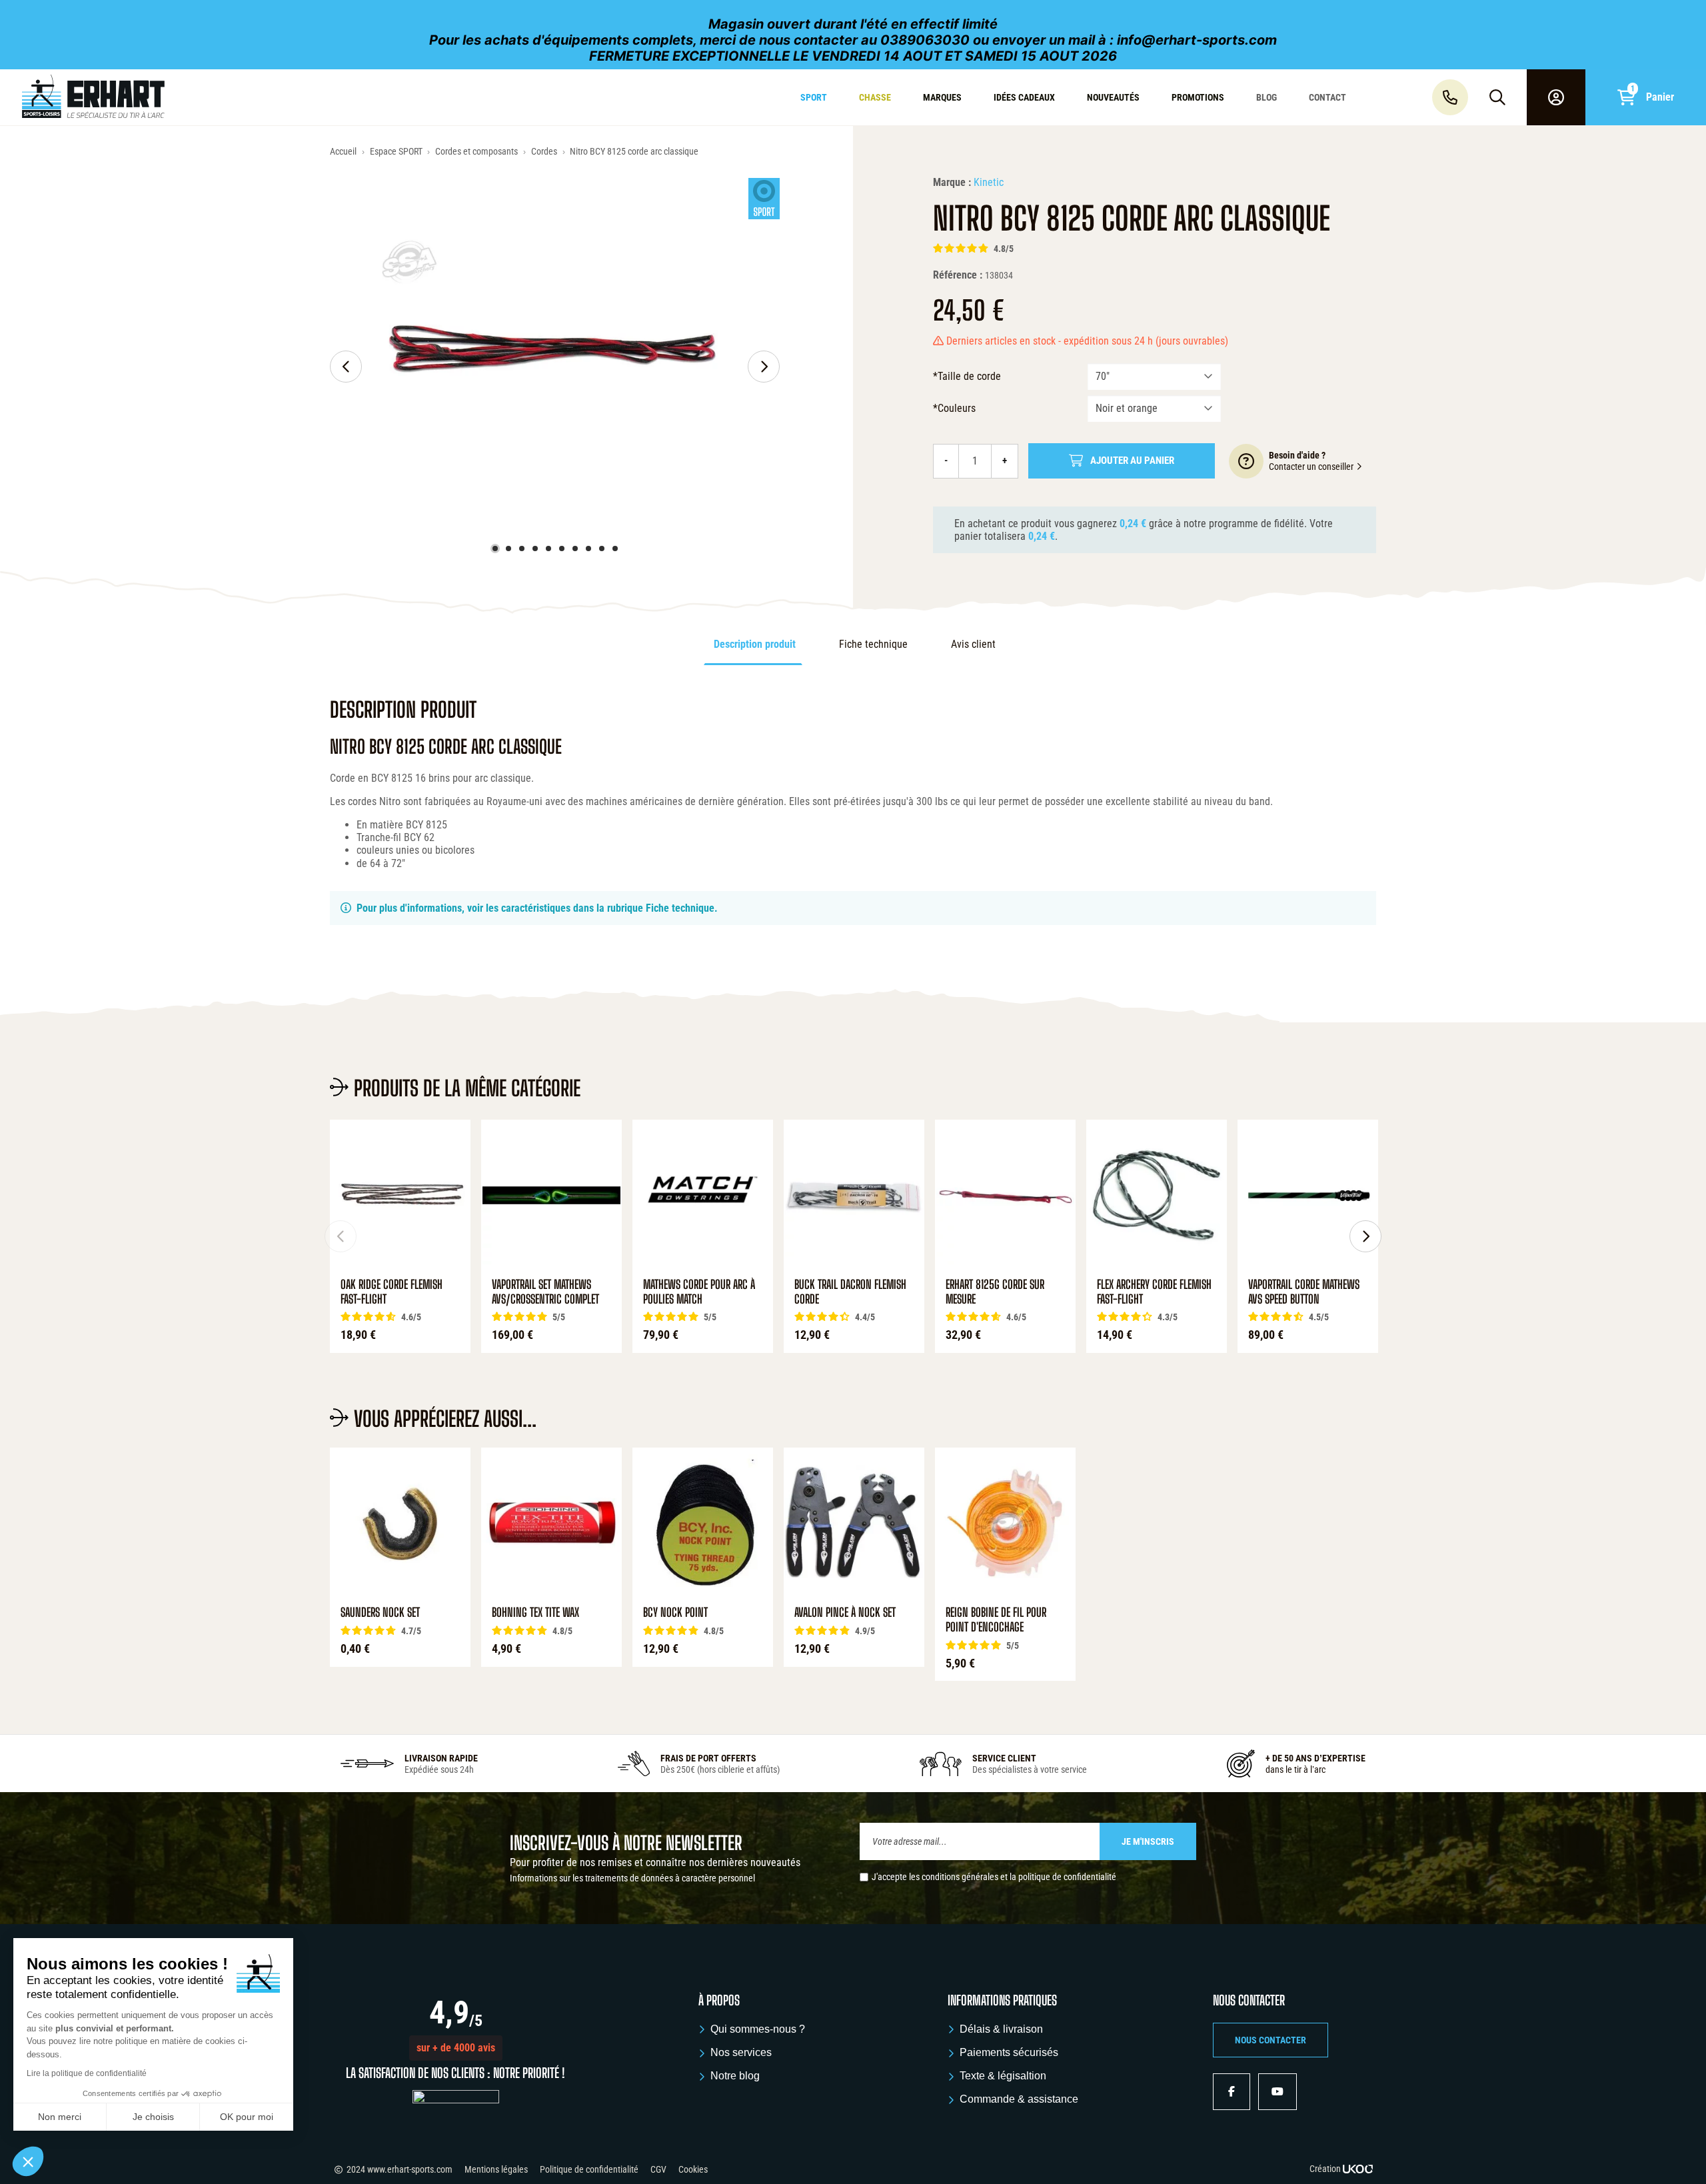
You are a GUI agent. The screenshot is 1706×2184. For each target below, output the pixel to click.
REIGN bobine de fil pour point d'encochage (996, 1620)
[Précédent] (346, 367)
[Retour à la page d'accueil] (145, 97)
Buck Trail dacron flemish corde (850, 1292)
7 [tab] (575, 548)
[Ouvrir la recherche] (1497, 97)
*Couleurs (954, 408)
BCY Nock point (675, 1613)
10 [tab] (615, 548)
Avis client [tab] (973, 644)
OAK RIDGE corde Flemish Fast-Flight (392, 1292)
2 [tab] (508, 548)
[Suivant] (764, 367)
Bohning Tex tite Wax (535, 1613)
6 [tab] (562, 548)
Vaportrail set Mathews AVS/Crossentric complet (545, 1292)
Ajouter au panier (1132, 461)
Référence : (958, 275)
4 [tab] (535, 548)
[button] (456, 2048)
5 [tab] (548, 548)
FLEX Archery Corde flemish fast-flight (1154, 1292)
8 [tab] (588, 548)
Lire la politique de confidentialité (87, 2073)
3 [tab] (522, 548)
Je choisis (153, 2117)
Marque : (952, 182)
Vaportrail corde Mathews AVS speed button (1304, 1292)
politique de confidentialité (1067, 1877)
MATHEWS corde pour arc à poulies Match (699, 1292)
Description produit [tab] (755, 644)
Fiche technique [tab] (873, 644)
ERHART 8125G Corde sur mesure (995, 1292)
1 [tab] (495, 548)
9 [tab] (602, 548)
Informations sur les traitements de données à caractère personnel (632, 1878)
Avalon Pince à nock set (845, 1613)
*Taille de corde (967, 376)
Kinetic (989, 182)
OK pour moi (247, 2117)
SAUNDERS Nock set (380, 1613)
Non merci (60, 2117)
